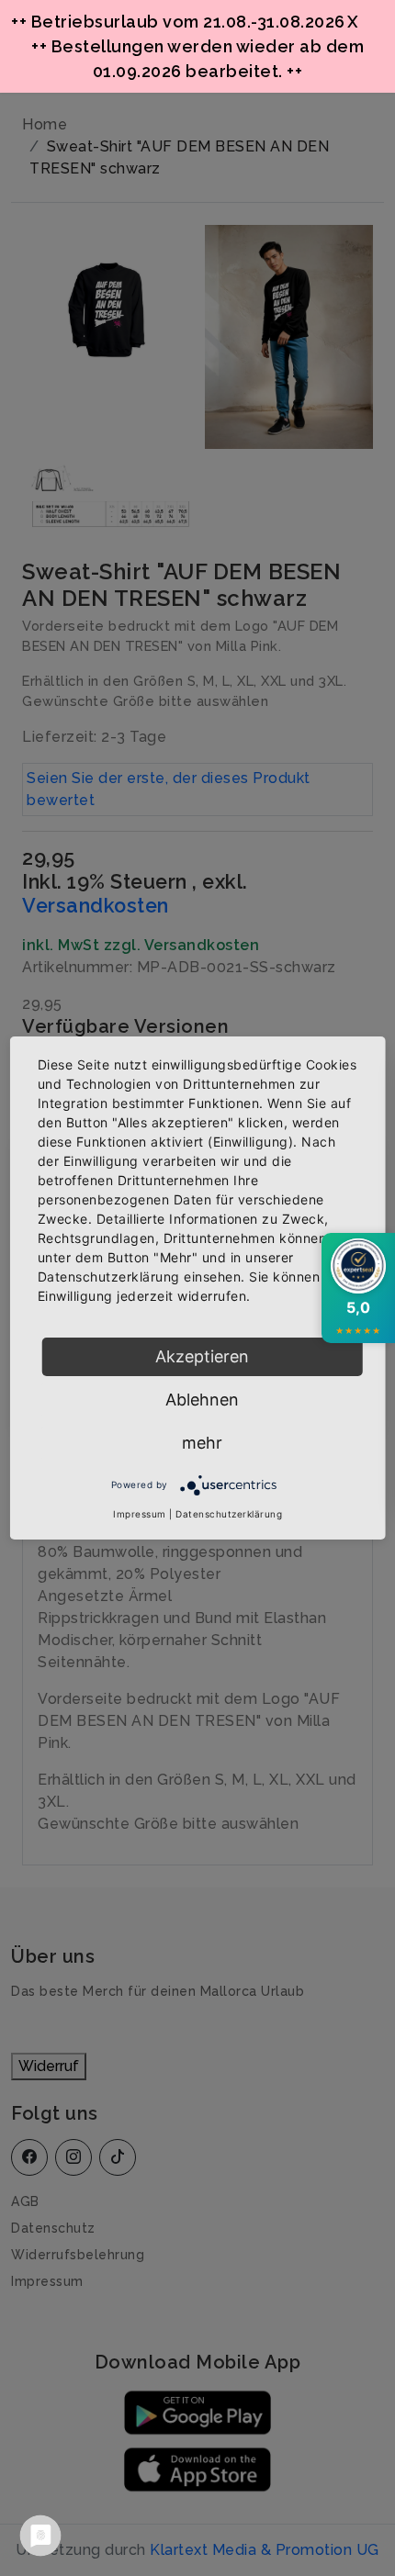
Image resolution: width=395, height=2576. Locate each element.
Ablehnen (202, 1400)
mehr (202, 1443)
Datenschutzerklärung (229, 1514)
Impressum (140, 1514)
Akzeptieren (202, 1356)
